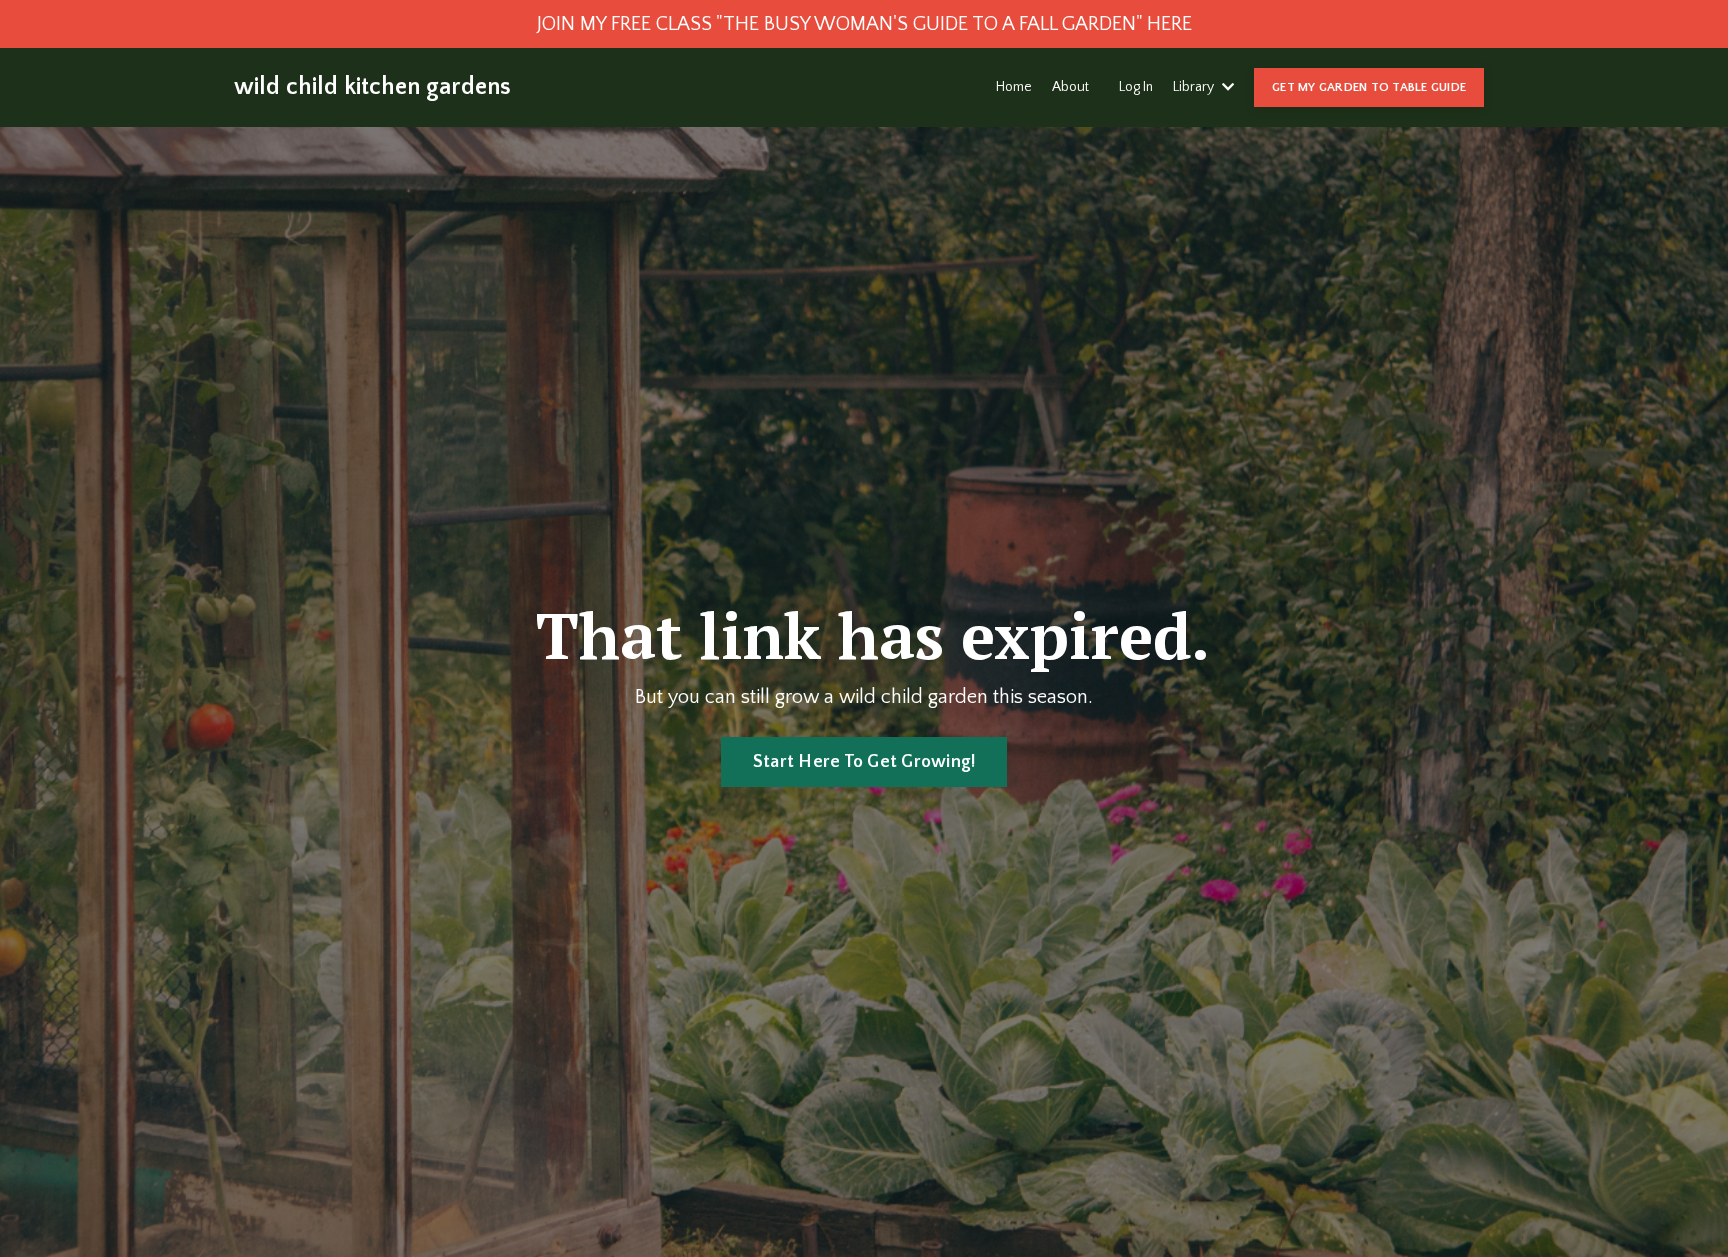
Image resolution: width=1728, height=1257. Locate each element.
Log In (1136, 87)
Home (1014, 87)
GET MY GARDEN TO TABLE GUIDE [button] (1369, 87)
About (1070, 87)
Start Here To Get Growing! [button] (864, 762)
